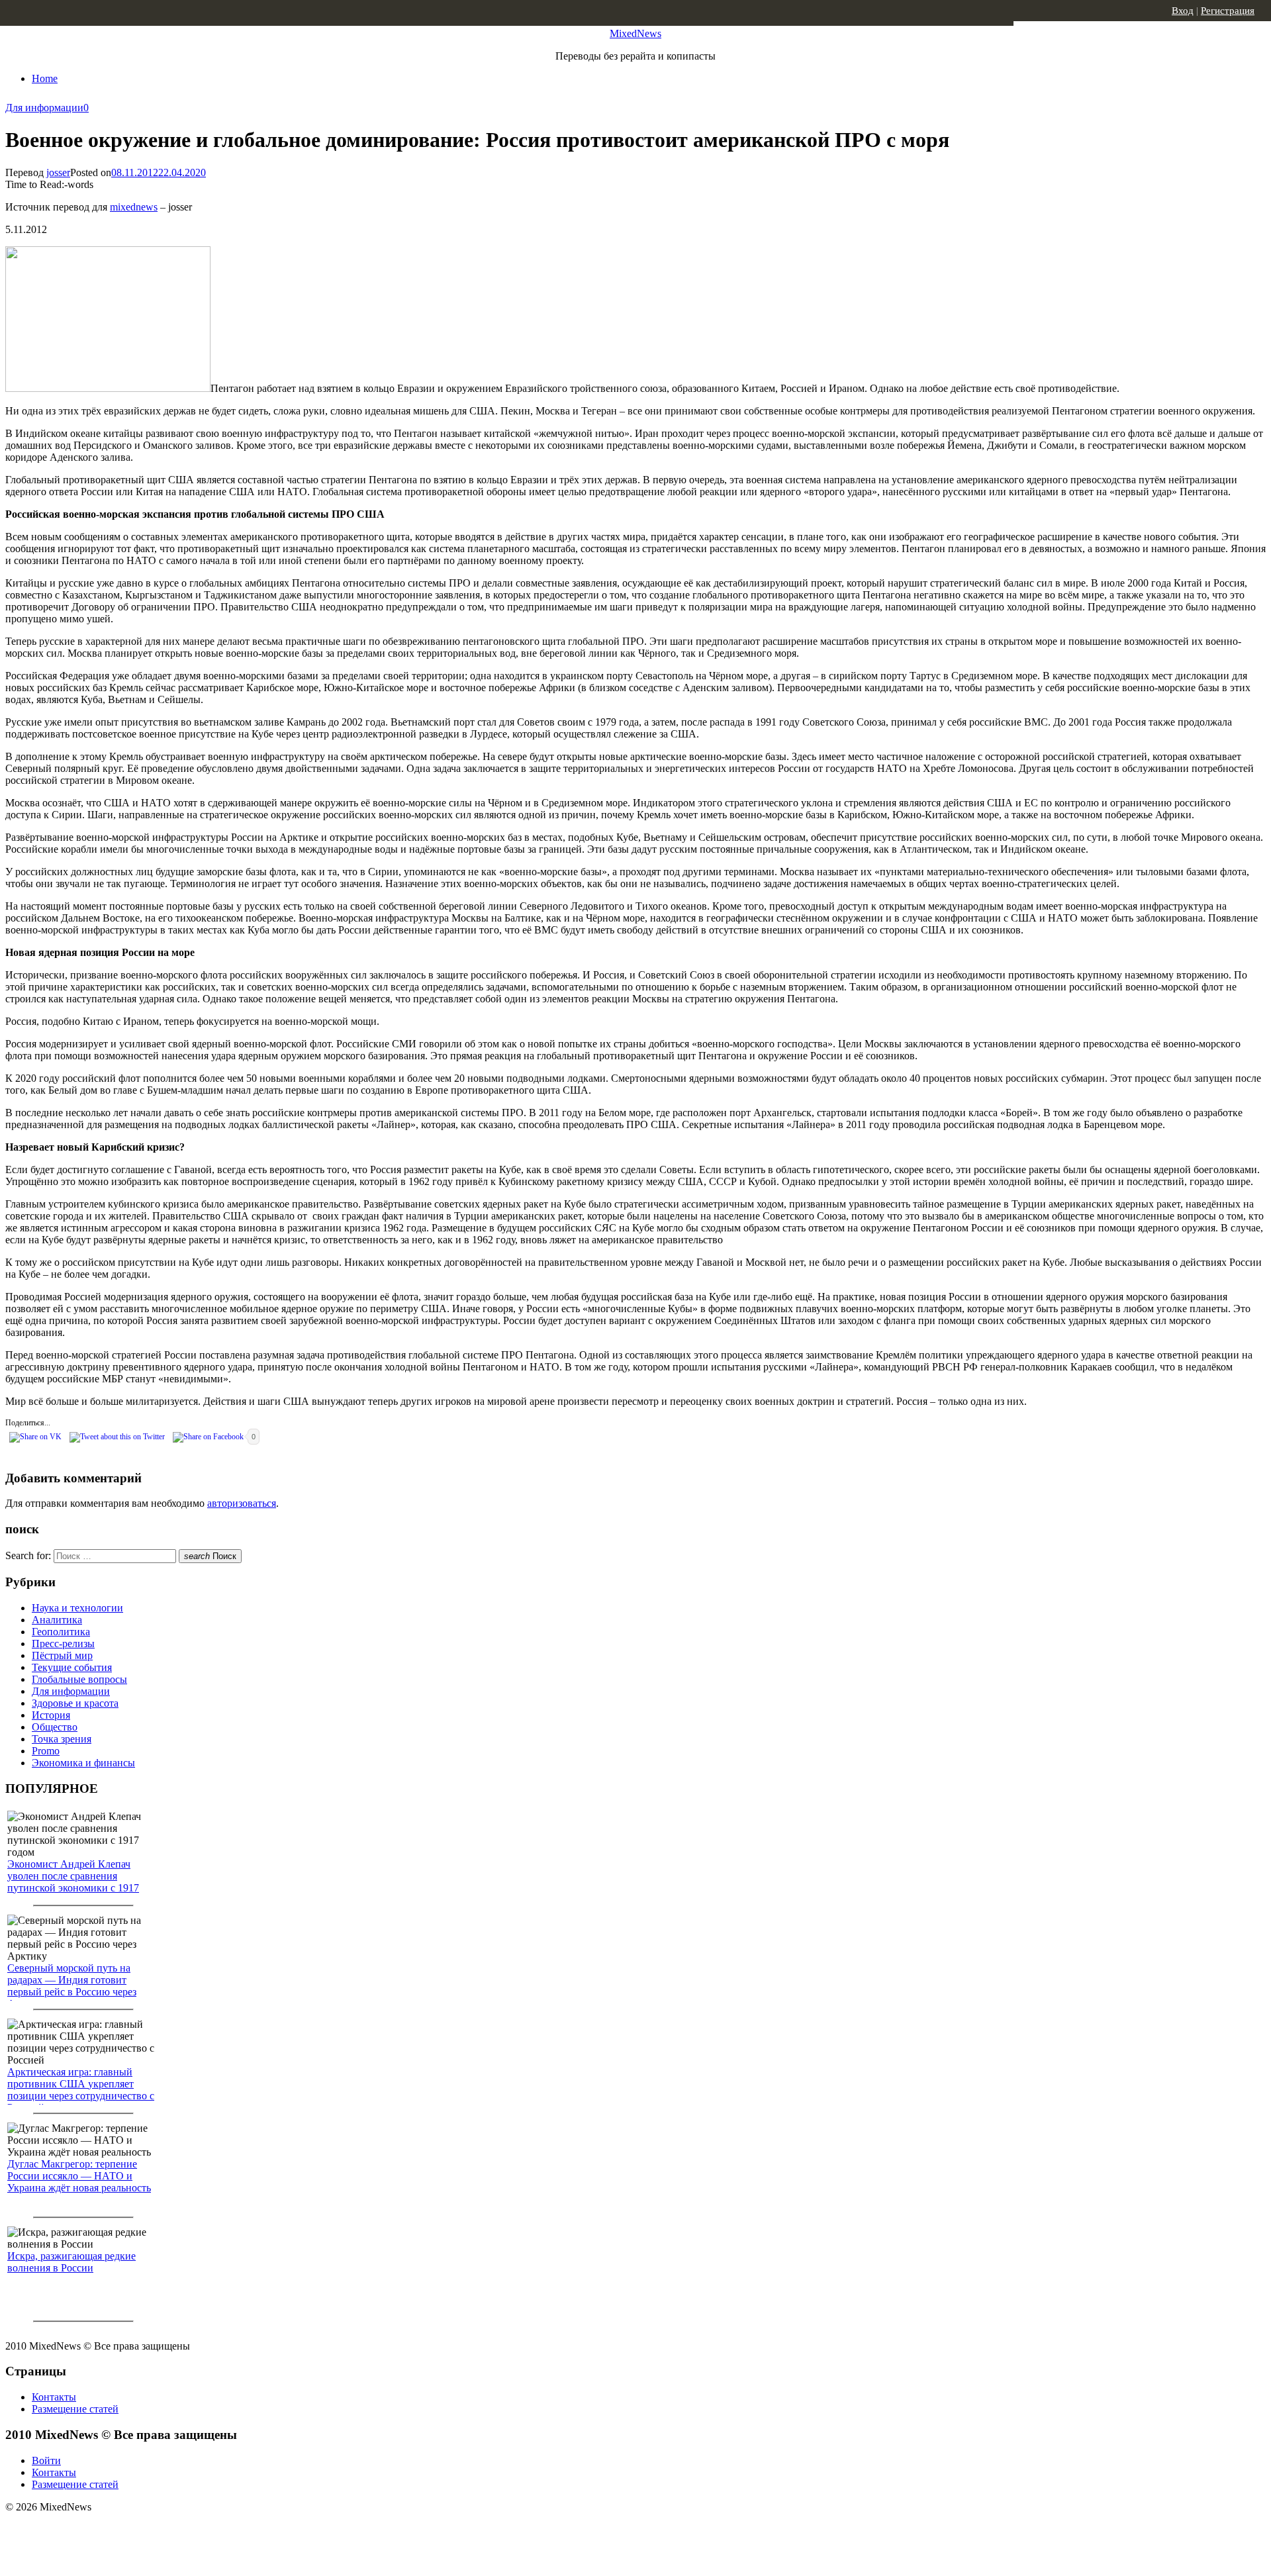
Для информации (44, 108)
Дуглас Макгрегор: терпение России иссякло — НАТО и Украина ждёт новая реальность (79, 2176)
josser (58, 172)
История (51, 1715)
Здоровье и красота (75, 1703)
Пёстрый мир (62, 1655)
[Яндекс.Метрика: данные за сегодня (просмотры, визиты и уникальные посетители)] (109, 2530)
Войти (46, 2460)
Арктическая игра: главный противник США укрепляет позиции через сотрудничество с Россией (81, 2090)
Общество (55, 1727)
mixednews (134, 207)
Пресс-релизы (63, 1644)
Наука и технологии (77, 1608)
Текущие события (72, 1667)
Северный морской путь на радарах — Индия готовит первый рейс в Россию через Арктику (72, 1986)
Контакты (54, 2397)
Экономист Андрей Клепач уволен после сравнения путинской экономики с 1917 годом (73, 1882)
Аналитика (57, 1620)
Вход (1183, 11)
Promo (46, 1751)
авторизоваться (242, 1503)
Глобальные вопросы (79, 1679)
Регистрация (1228, 11)
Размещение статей (75, 2409)
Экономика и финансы (83, 1763)
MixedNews (635, 33)
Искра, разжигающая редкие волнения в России (71, 2262)
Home (45, 78)
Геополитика (61, 1632)
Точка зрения (62, 1739)
